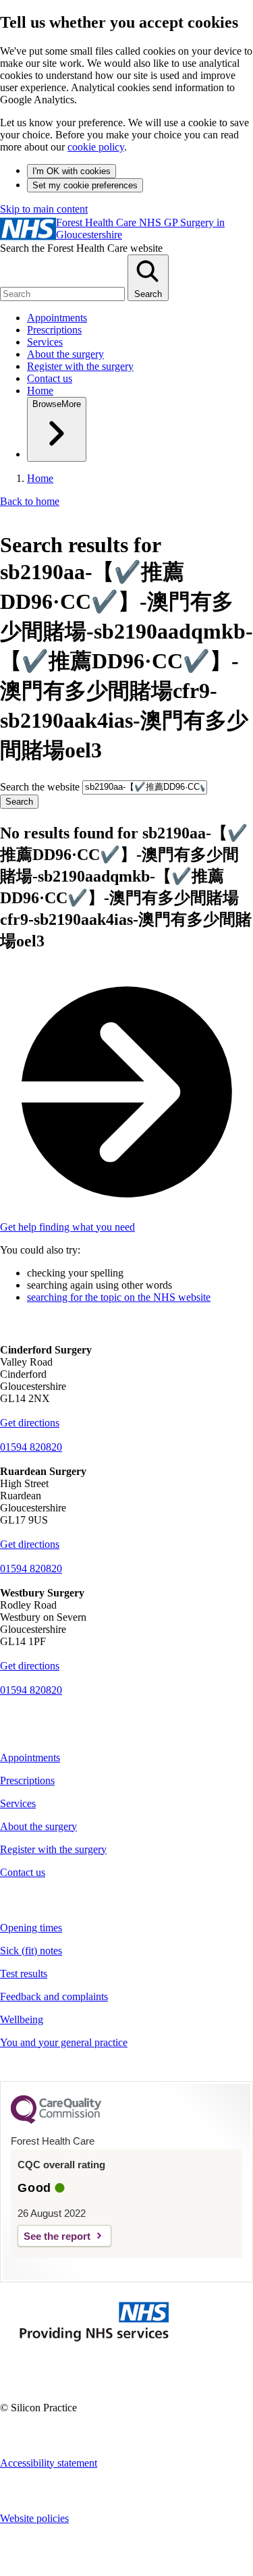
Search (19, 802)
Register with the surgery (80, 366)
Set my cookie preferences (85, 185)
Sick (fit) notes (31, 1951)
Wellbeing (22, 2019)
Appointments (57, 318)
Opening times (31, 1928)
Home (40, 391)
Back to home (30, 501)
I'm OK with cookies (72, 171)
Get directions (30, 1423)
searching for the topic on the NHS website (119, 1297)
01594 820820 (31, 1447)
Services (45, 342)
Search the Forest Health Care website (81, 248)
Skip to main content (44, 209)
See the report (57, 2236)
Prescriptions (54, 330)
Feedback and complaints (54, 1996)
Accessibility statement (49, 2463)
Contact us (50, 378)
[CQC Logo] (56, 2120)
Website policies (34, 2518)
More (57, 404)
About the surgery (65, 354)
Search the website (41, 786)
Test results (24, 1974)
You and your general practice (64, 2042)
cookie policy (96, 147)
